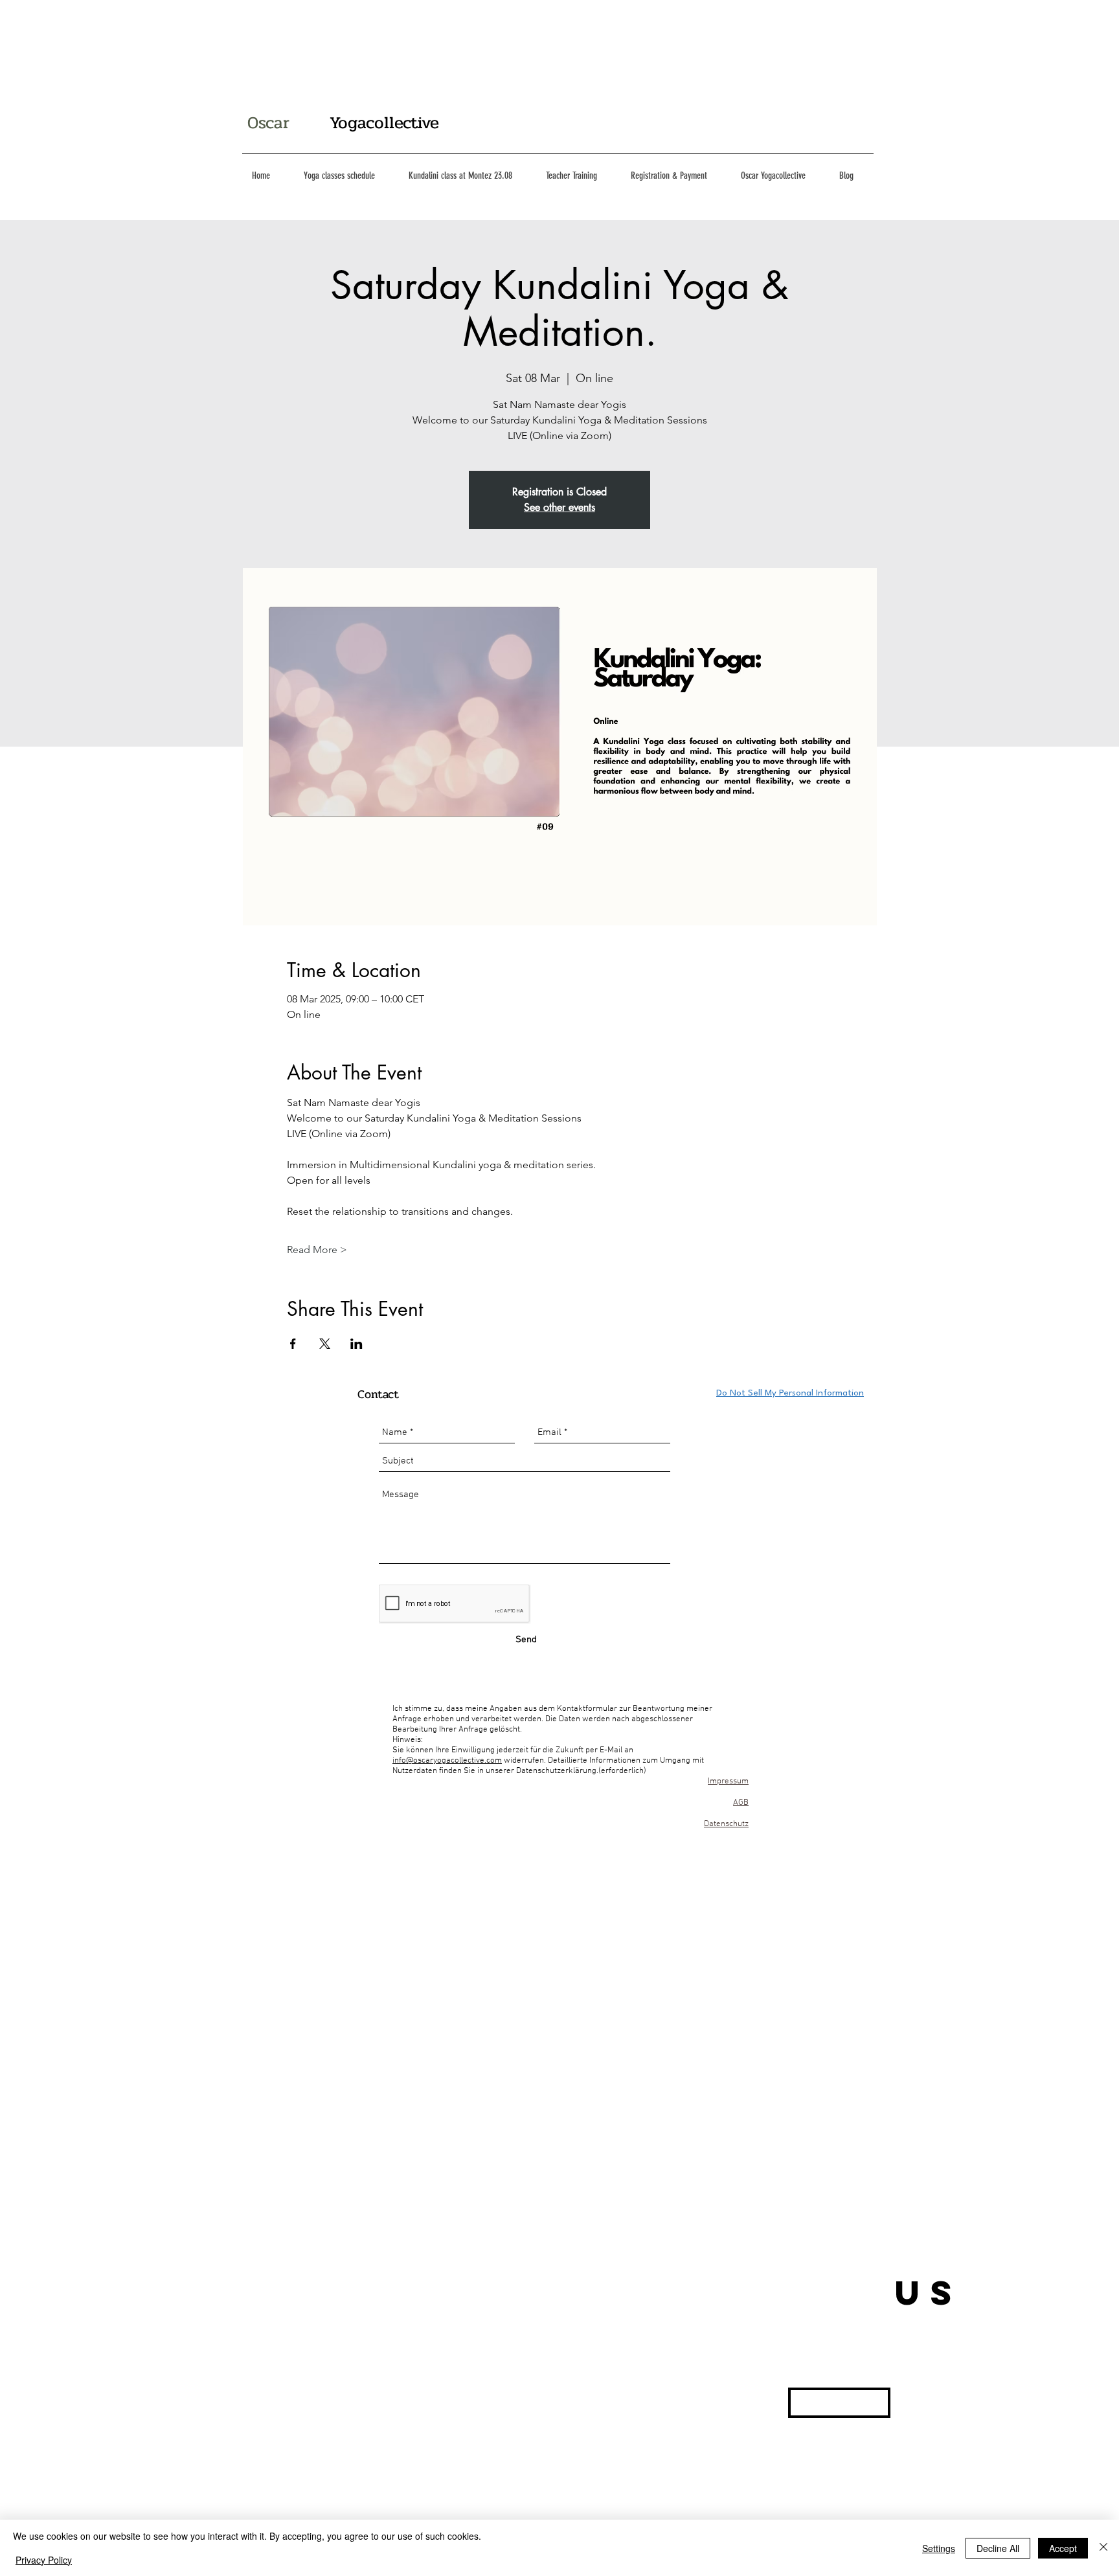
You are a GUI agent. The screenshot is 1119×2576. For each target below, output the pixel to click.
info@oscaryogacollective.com (447, 1761)
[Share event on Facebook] (293, 1344)
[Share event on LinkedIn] (356, 1344)
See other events (559, 507)
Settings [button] (939, 2548)
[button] (839, 2403)
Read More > (317, 1249)
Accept (1063, 2548)
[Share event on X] (325, 1344)
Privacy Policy (44, 2560)
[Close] (1103, 2548)
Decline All (998, 2548)
